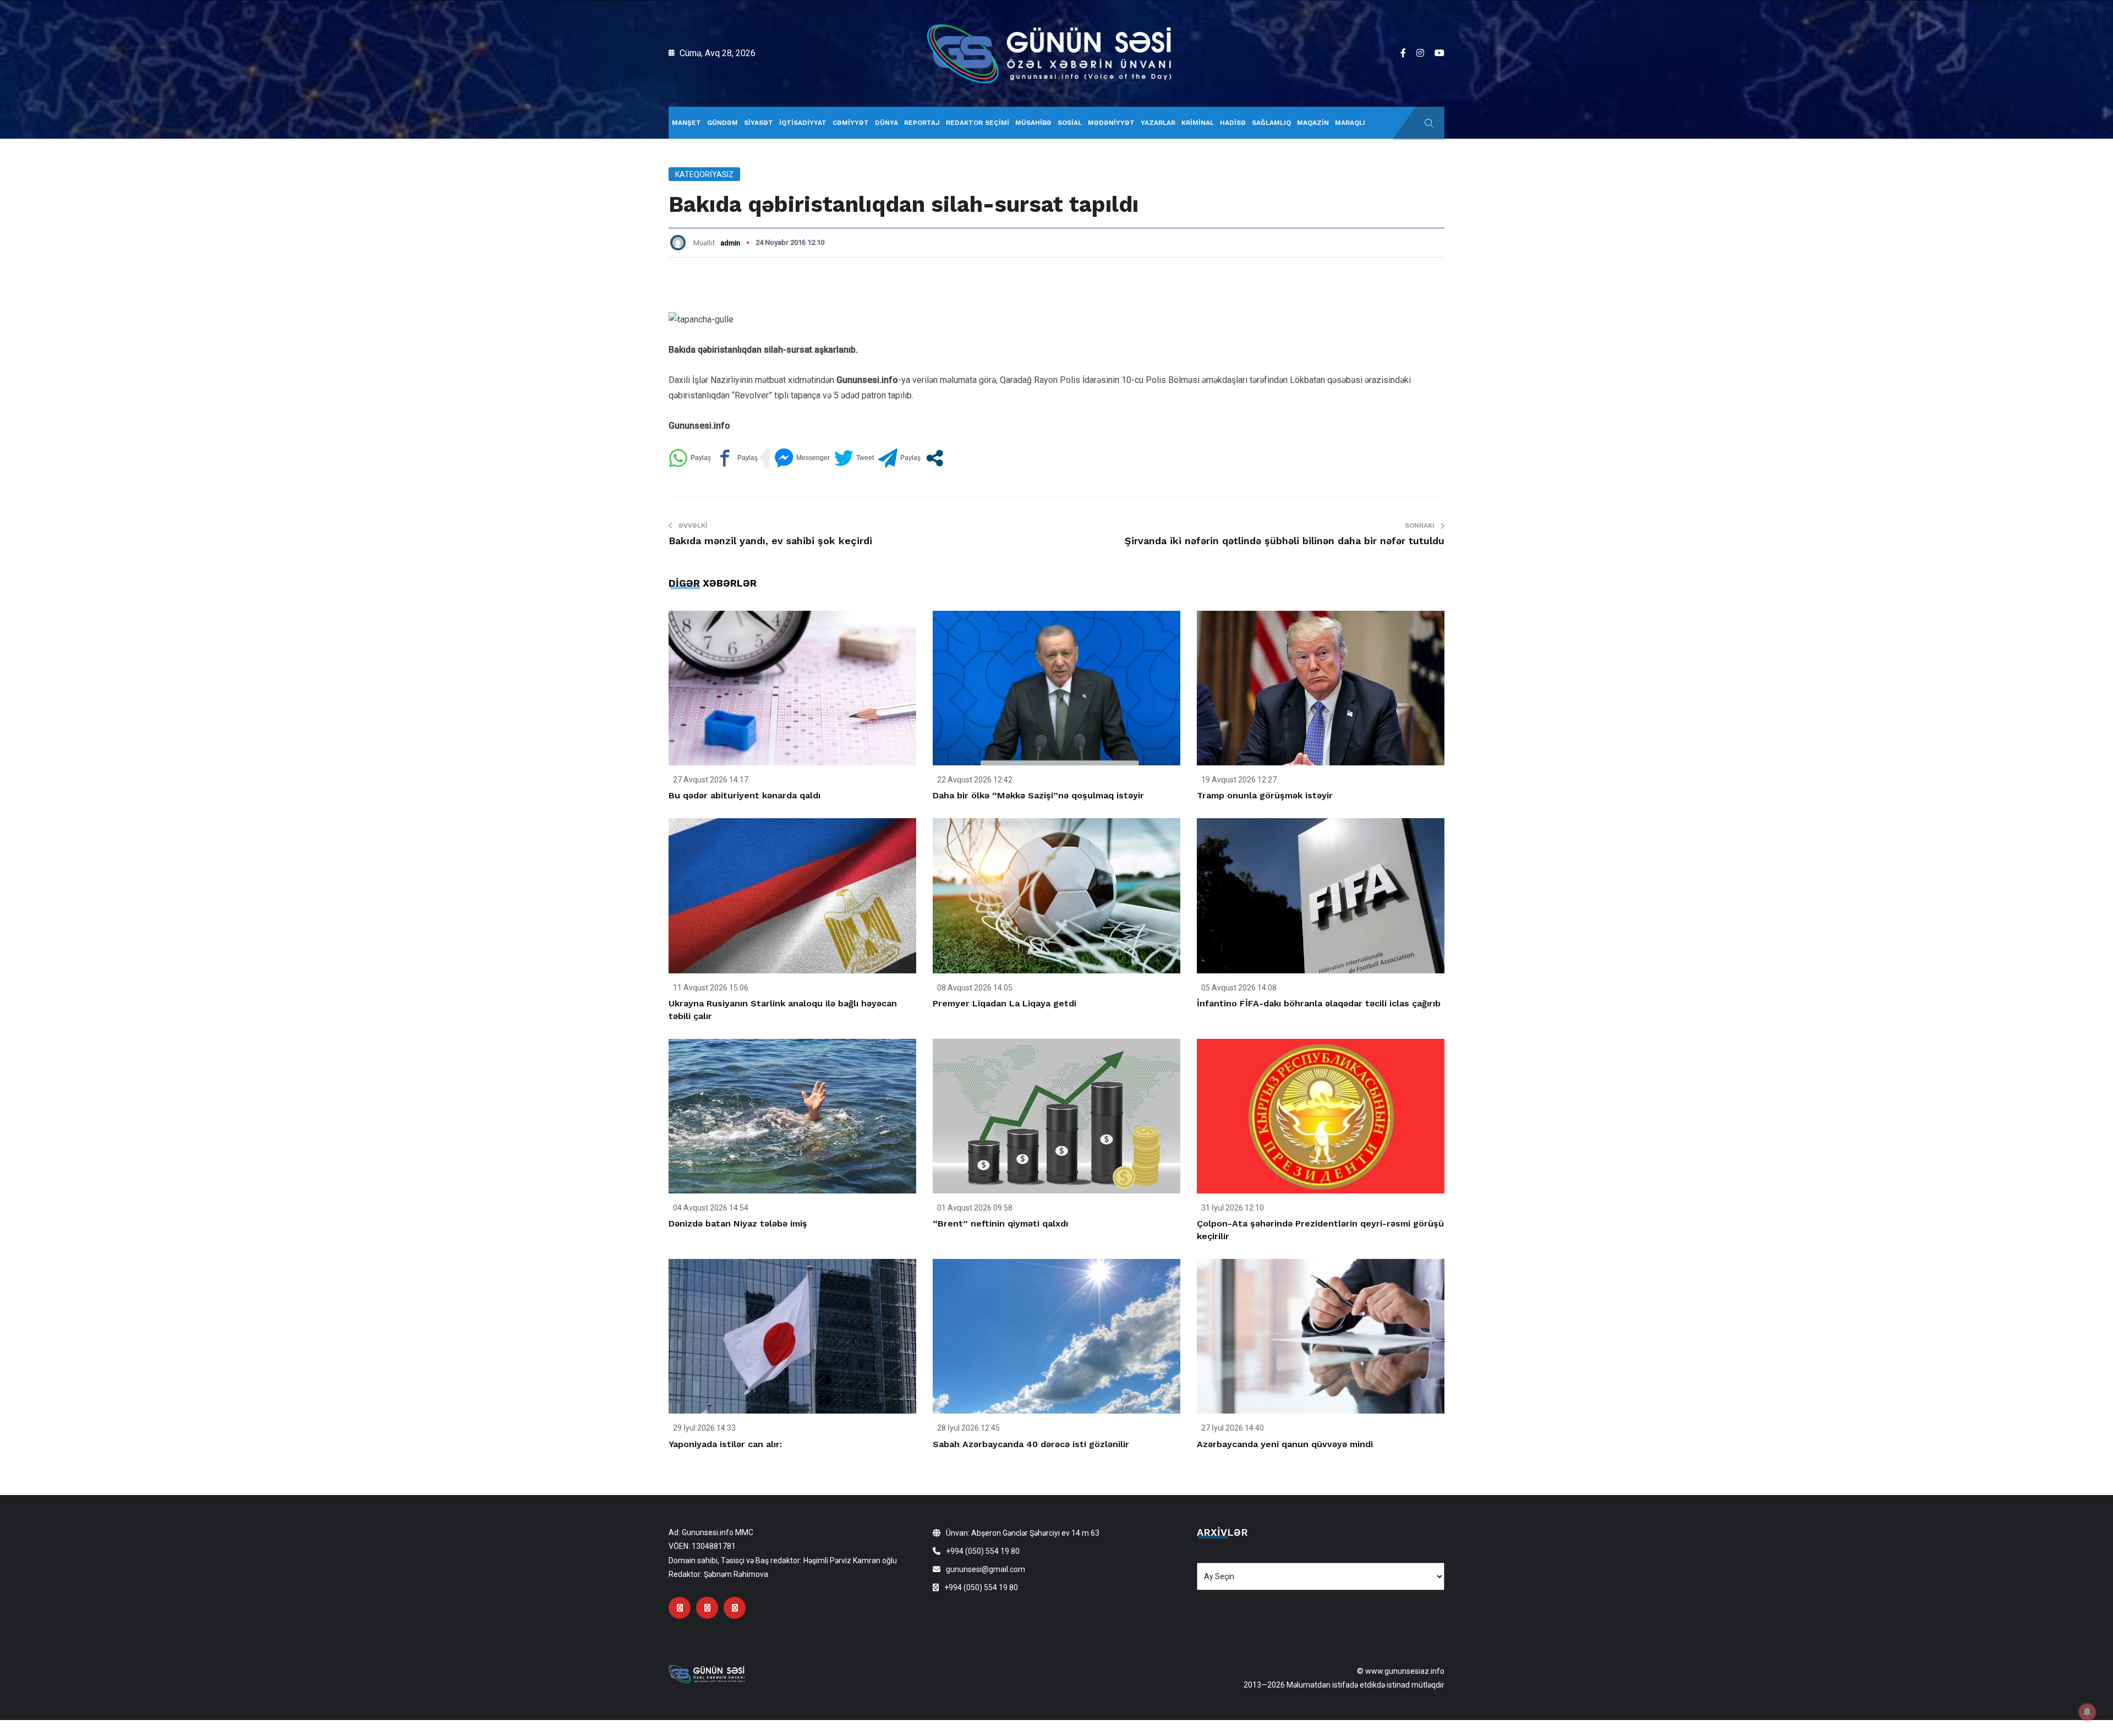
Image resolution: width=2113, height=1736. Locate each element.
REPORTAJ (922, 123)
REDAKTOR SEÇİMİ (978, 123)
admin (730, 243)
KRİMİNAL (1198, 123)
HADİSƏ (1233, 123)
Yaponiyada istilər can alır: (725, 1444)
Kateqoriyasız (704, 174)
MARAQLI (1350, 123)
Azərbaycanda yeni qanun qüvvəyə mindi (1285, 1444)
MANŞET (686, 123)
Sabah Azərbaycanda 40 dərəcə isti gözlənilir (1031, 1444)
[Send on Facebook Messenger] (802, 458)
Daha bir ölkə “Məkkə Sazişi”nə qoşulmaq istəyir (1038, 795)
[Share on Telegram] (899, 458)
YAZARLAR (1158, 123)
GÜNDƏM (722, 123)
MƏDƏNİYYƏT (1111, 123)
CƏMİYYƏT (851, 123)
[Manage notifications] (2087, 1712)
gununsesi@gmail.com (986, 1569)
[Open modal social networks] (935, 458)
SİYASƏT (759, 123)
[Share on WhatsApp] (690, 458)
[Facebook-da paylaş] (737, 458)
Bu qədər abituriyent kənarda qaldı (745, 795)
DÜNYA (886, 123)
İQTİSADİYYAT (803, 123)
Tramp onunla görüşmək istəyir (1265, 795)
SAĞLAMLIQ (1271, 123)
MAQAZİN (1313, 123)
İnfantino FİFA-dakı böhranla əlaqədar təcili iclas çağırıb (1319, 1003)
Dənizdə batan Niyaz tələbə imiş (738, 1223)
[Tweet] (854, 458)
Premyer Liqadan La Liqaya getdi (1005, 1003)
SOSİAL (1070, 123)
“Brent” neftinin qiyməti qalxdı (1000, 1223)
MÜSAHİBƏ (1033, 123)
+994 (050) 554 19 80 (983, 1551)
